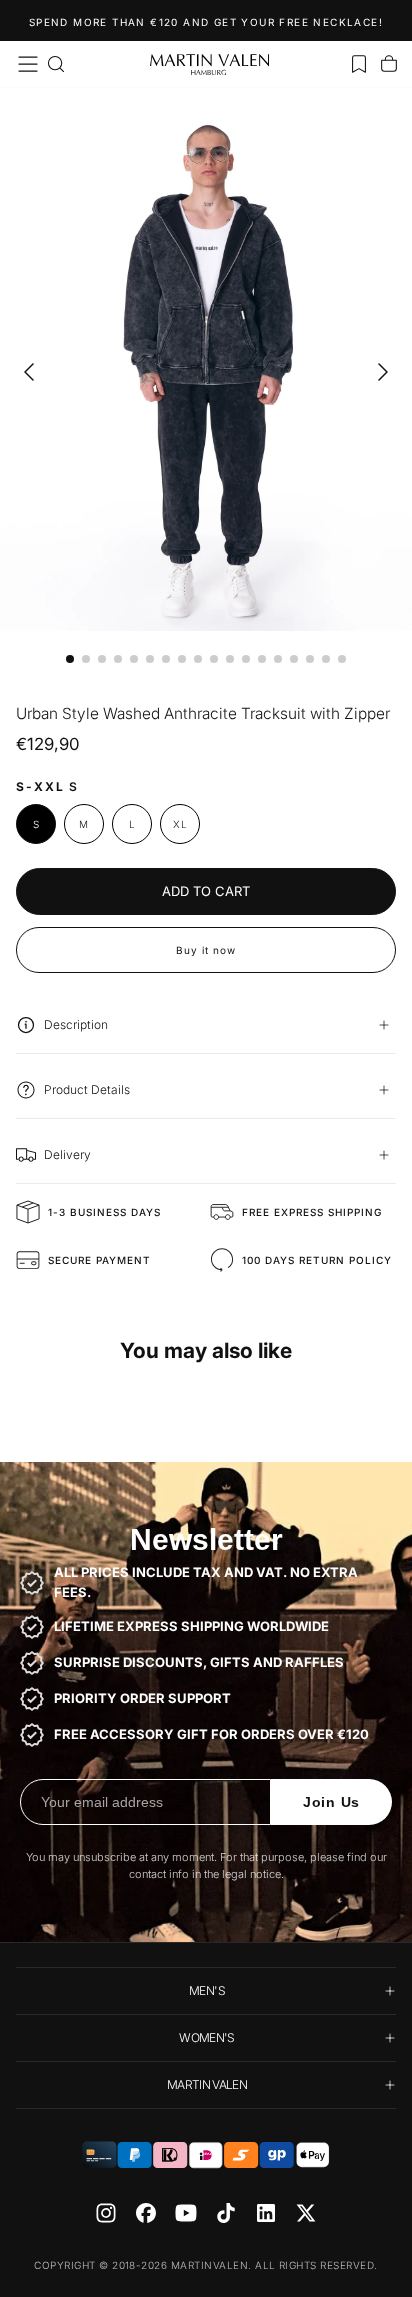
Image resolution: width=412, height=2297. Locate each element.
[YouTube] (186, 2213)
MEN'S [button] (207, 1990)
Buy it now (206, 950)
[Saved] (359, 64)
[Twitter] (306, 2213)
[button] (28, 64)
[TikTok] (226, 2213)
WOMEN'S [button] (207, 2037)
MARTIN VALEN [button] (207, 2084)
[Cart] (389, 64)
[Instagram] (106, 2213)
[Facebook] (146, 2213)
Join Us (331, 1802)
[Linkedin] (266, 2213)
